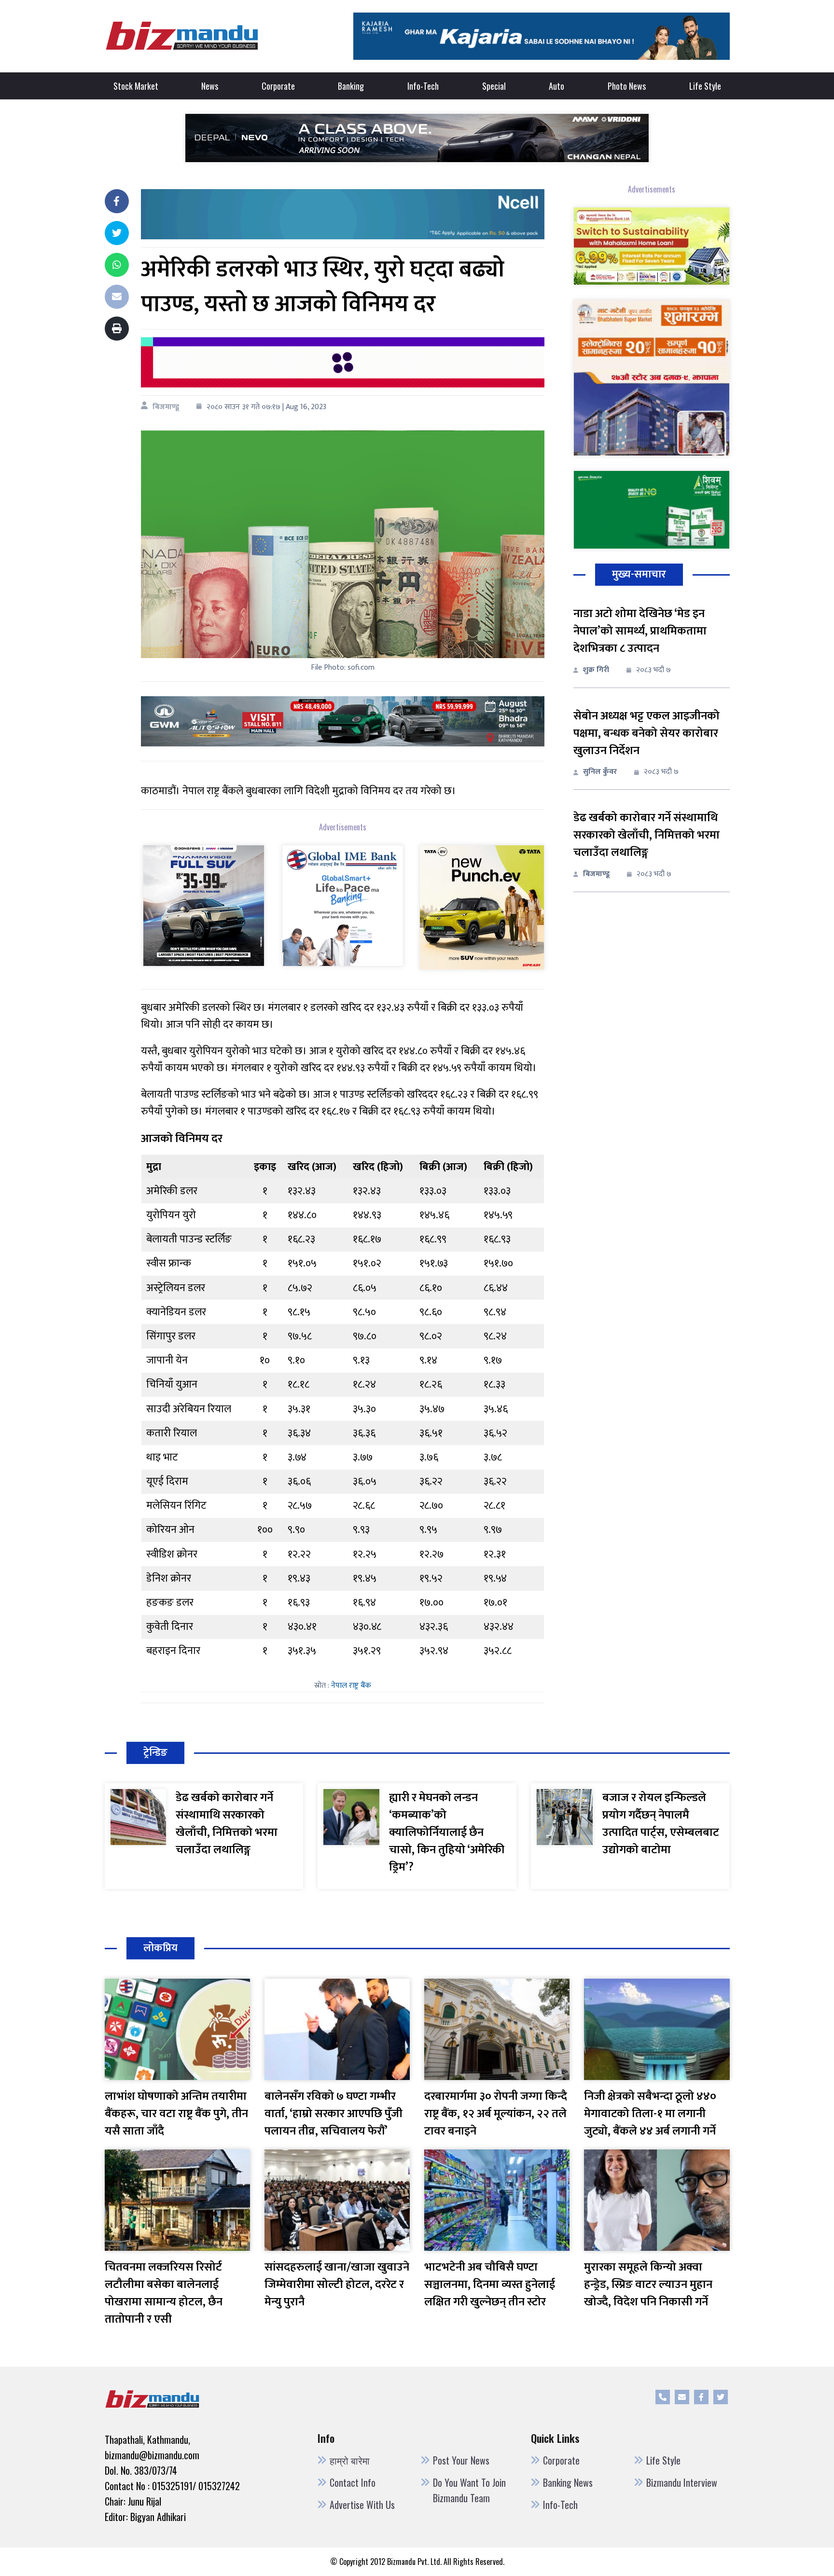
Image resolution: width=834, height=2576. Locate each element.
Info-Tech (423, 86)
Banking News (568, 2482)
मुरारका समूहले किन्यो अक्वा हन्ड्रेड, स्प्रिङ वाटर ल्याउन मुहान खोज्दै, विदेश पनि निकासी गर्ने (648, 2285)
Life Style (705, 86)
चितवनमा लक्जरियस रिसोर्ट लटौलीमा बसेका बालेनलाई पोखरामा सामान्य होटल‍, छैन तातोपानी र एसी (164, 2293)
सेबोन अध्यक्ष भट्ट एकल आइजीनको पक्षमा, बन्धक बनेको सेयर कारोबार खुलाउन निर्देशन (646, 733)
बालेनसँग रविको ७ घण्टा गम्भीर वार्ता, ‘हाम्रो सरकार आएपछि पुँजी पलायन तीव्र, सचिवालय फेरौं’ (334, 2114)
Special (494, 86)
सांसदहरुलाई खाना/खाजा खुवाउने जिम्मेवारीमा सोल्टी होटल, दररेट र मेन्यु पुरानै (337, 2285)
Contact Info (353, 2482)
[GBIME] (343, 905)
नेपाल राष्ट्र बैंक (351, 1686)
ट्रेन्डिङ (155, 1753)
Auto (556, 86)
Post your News (461, 2460)
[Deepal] (417, 137)
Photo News (627, 86)
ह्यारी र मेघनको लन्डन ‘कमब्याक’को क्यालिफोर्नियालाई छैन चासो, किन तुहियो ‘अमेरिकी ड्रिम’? (447, 1832)
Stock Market (136, 86)
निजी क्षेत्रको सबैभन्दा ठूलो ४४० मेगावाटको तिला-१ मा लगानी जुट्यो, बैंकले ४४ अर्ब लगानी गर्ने (650, 2114)
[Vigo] (204, 905)
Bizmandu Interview (682, 2482)
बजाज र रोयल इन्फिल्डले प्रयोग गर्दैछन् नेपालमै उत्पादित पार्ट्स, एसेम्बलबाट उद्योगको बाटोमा (661, 1824)
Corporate (278, 86)
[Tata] (482, 906)
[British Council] (342, 362)
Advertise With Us (362, 2505)
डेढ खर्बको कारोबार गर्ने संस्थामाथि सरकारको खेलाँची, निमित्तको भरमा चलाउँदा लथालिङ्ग (646, 835)
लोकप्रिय (160, 1948)
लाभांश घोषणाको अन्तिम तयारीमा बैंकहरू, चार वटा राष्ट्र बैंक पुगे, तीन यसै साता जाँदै (176, 2114)
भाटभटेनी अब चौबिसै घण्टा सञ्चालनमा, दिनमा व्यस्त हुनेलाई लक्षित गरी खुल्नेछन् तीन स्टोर (490, 2285)
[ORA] (342, 721)
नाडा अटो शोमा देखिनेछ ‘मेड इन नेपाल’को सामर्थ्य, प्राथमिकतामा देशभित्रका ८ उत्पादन (640, 631)
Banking (351, 86)
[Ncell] (342, 214)
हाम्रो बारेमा (350, 2460)
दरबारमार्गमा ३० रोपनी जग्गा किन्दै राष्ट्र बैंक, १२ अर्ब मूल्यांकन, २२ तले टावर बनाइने (496, 2114)
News (210, 86)
